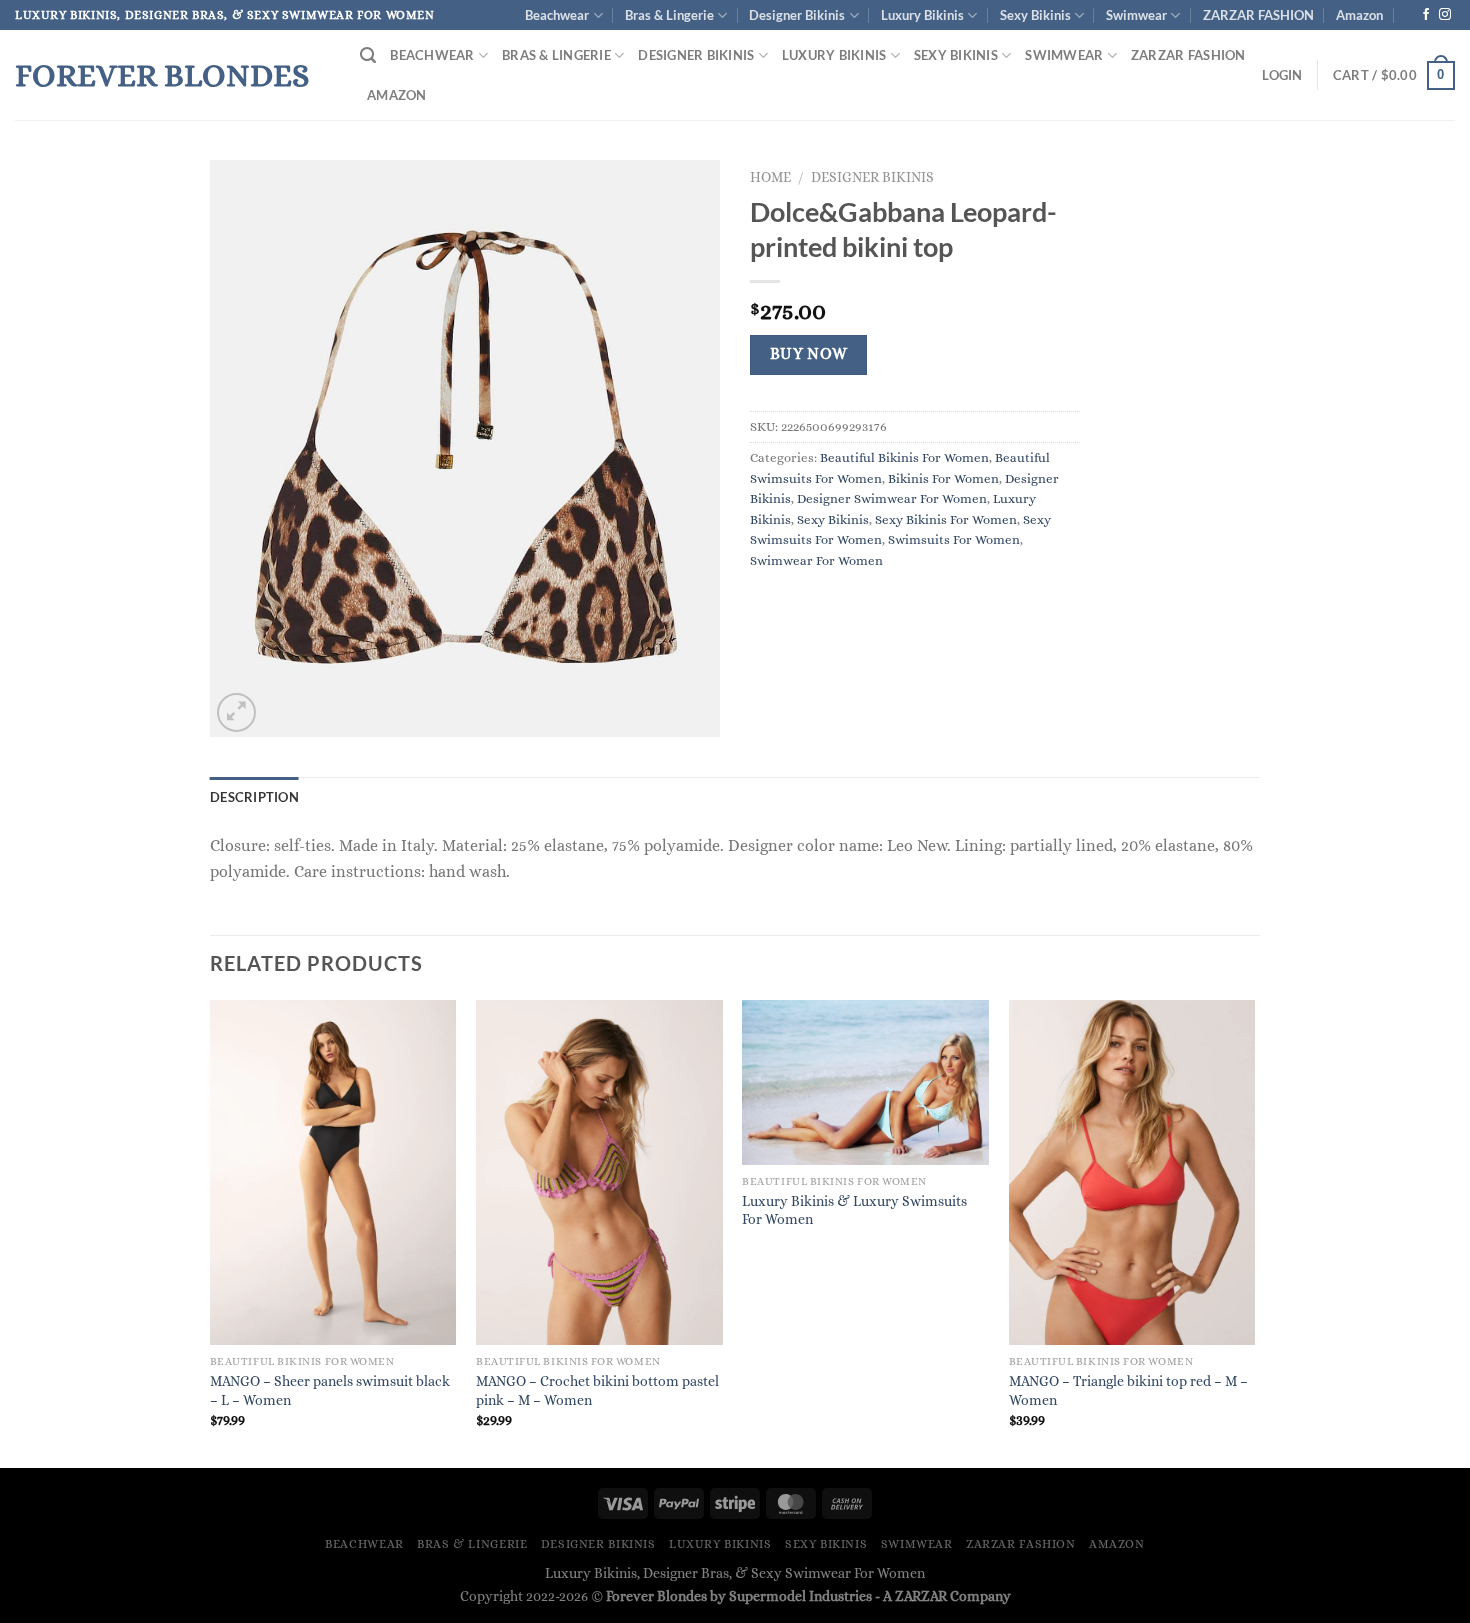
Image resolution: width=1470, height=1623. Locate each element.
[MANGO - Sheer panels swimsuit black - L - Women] (333, 1172)
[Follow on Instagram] (1445, 15)
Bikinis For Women (943, 478)
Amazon (1359, 15)
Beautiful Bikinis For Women (904, 457)
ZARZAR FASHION (1258, 15)
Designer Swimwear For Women (892, 498)
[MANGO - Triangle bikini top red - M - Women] (1132, 1172)
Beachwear (557, 15)
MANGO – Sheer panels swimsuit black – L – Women (330, 1390)
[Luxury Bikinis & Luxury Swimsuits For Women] (865, 1082)
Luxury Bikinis (922, 15)
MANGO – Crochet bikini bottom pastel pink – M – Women (597, 1390)
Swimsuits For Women (954, 539)
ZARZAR (921, 1596)
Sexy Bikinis (1035, 15)
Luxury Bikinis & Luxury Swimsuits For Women (854, 1210)
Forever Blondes (162, 75)
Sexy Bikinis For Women (946, 519)
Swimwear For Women (816, 560)
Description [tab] (254, 797)
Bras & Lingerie (669, 15)
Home (770, 177)
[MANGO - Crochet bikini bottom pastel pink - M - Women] (599, 1172)
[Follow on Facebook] (1426, 15)
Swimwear (1136, 15)
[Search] (368, 55)
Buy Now (809, 354)
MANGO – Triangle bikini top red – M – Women (1128, 1390)
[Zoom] (236, 712)
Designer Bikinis (797, 15)
